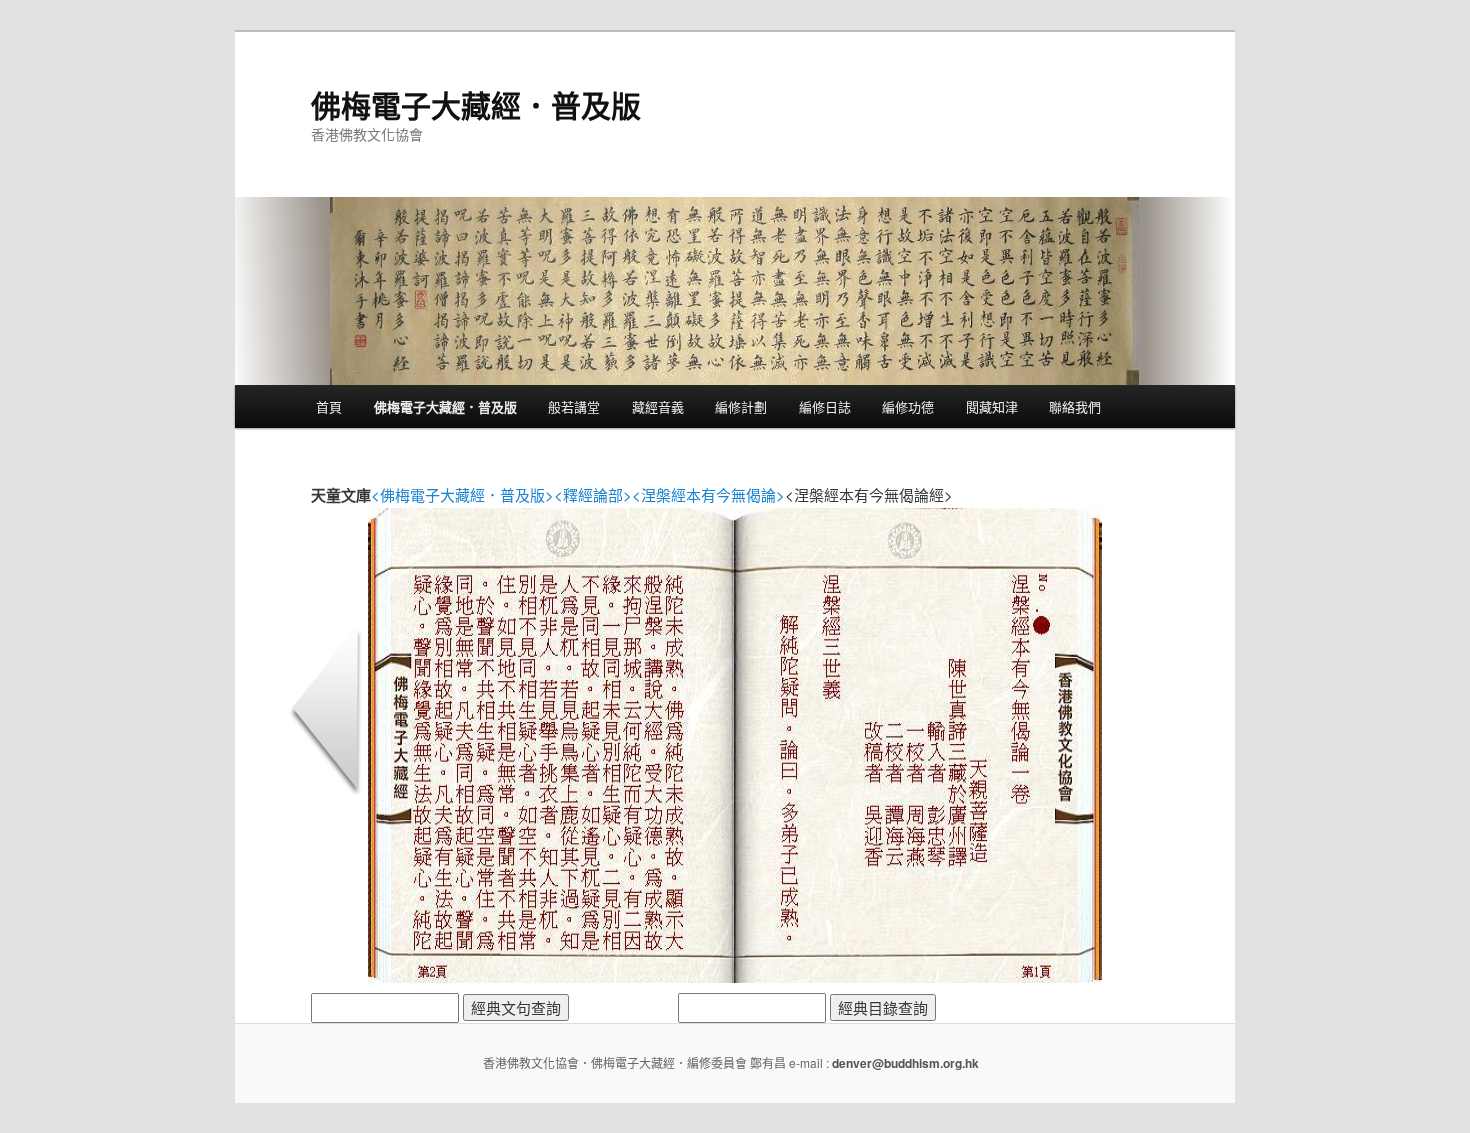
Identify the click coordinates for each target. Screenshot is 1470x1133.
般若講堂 (574, 406)
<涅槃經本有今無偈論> (708, 494)
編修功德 (908, 406)
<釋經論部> (593, 494)
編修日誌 (825, 406)
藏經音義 (658, 406)
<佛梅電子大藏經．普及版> (462, 494)
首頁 (329, 406)
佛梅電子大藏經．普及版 (476, 104)
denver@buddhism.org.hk (905, 1063)
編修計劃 (741, 406)
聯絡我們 (1075, 406)
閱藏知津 (992, 406)
